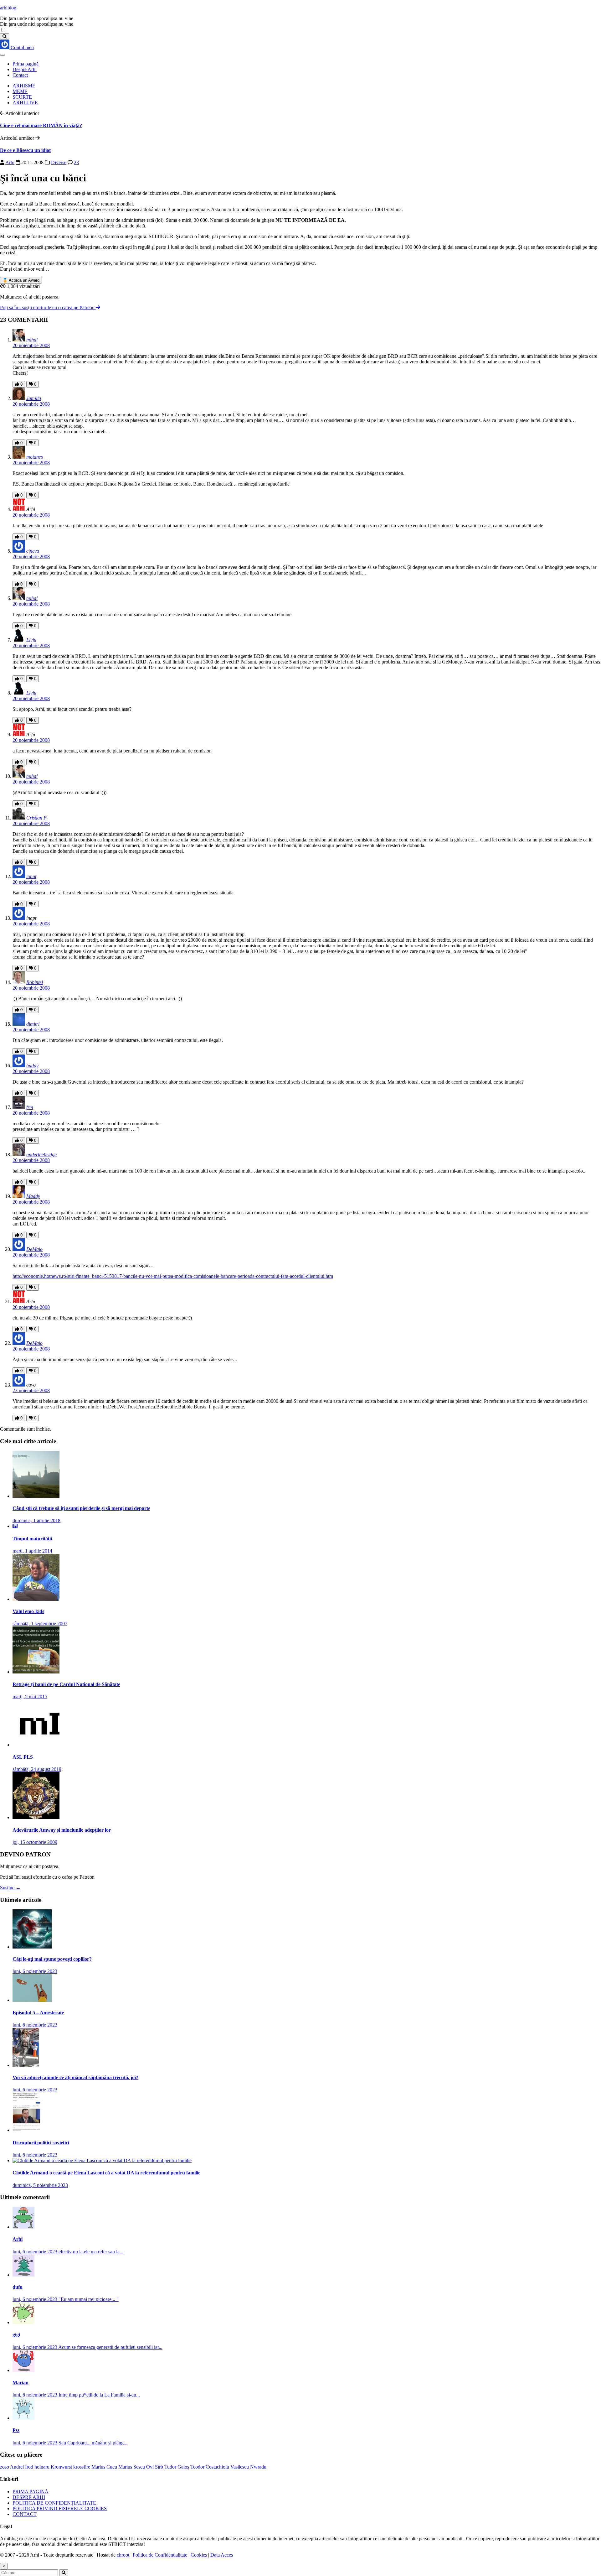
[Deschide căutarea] (5, 36)
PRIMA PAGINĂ (31, 2492)
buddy (32, 1066)
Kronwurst (61, 2467)
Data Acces (222, 2555)
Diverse (59, 162)
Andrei (17, 2467)
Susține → (10, 1888)
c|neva (33, 551)
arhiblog (8, 8)
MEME (20, 91)
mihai (32, 340)
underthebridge (41, 1155)
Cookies (199, 2555)
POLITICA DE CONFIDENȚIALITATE (54, 2503)
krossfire (82, 2467)
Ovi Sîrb (155, 2467)
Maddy (33, 1196)
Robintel (35, 982)
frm (30, 1107)
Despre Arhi (25, 69)
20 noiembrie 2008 (31, 345)
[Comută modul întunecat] (3, 30)
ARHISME (24, 86)
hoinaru (42, 2467)
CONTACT (25, 2514)
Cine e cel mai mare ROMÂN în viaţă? (41, 125)
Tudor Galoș (177, 2467)
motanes (35, 457)
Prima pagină (26, 64)
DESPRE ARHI (29, 2497)
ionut (31, 876)
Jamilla (34, 398)
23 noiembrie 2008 (31, 1390)
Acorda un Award (21, 280)
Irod (29, 2467)
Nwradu (258, 2467)
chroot (123, 2555)
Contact (20, 75)
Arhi (10, 162)
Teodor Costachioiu (210, 2467)
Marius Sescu (132, 2467)
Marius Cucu (104, 2467)
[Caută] (64, 2573)
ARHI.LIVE (25, 103)
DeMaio (34, 1249)
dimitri (33, 1024)
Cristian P (36, 818)
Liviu (31, 640)
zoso (5, 2467)
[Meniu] (3, 55)
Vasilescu (240, 2467)
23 (76, 162)
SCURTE (22, 97)
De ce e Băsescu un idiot (25, 150)
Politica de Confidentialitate (160, 2555)
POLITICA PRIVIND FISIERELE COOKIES (60, 2508)
